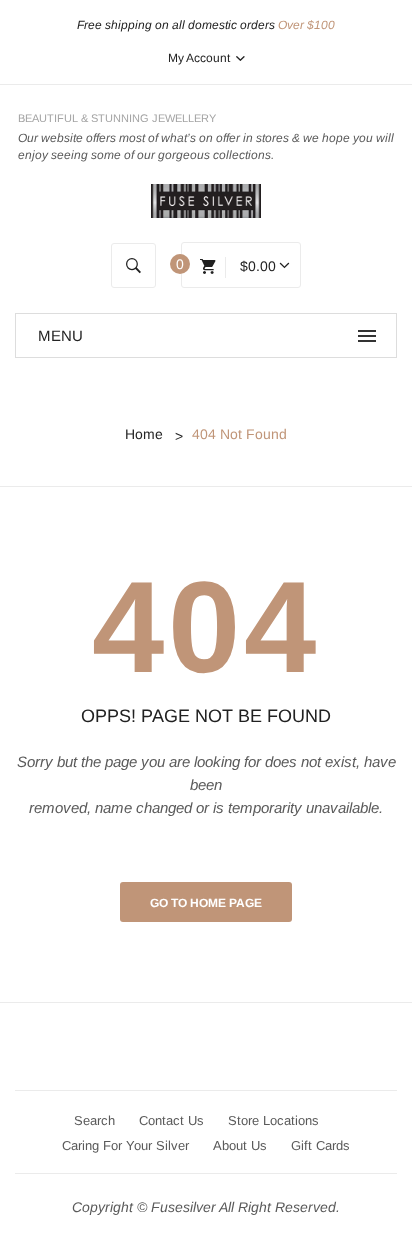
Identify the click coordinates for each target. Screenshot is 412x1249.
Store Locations (273, 1120)
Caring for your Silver (125, 1145)
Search (94, 1120)
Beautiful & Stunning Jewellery (117, 118)
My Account (200, 58)
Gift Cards (320, 1145)
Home (144, 434)
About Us (240, 1145)
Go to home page (206, 903)
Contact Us (171, 1120)
